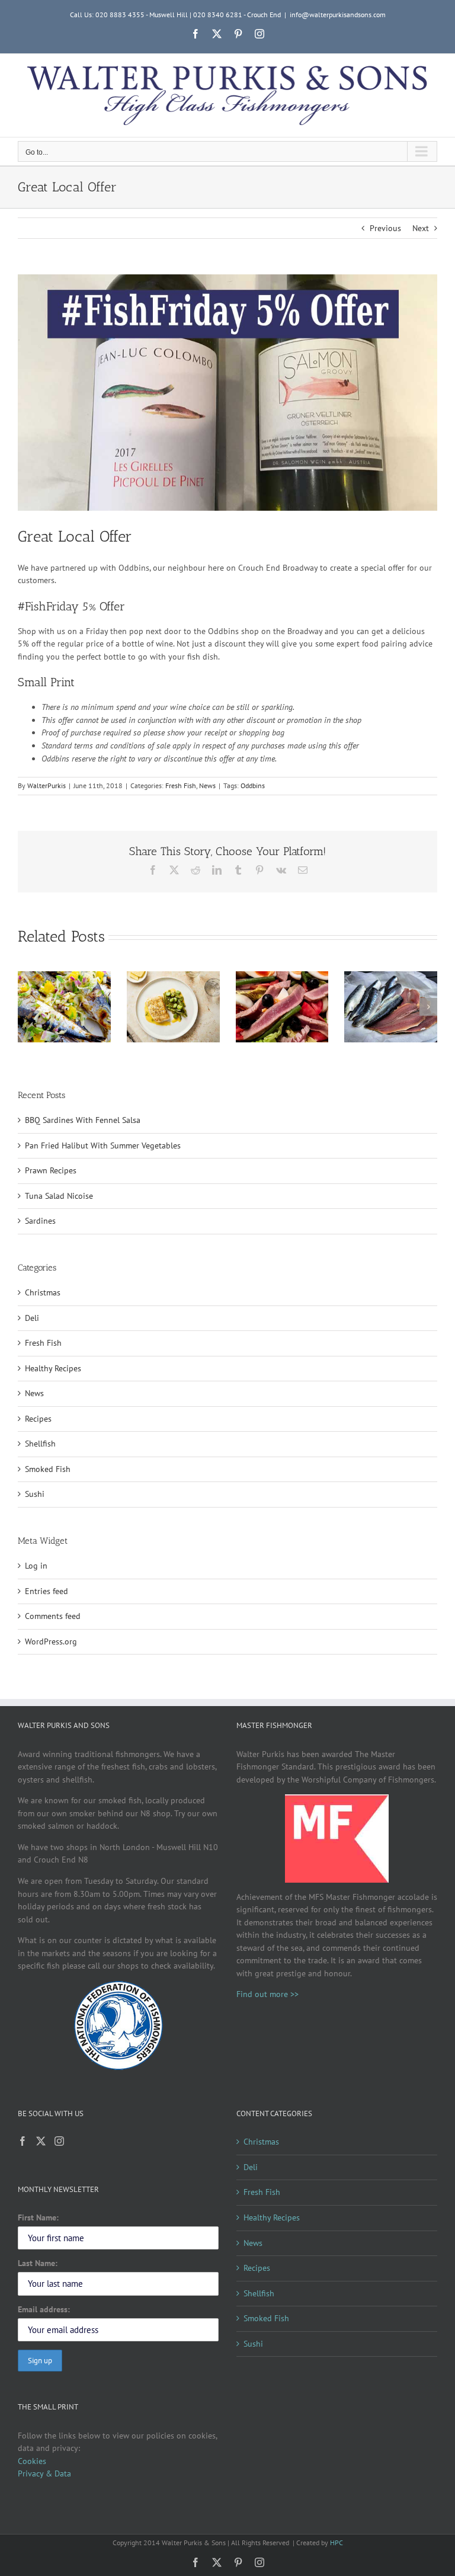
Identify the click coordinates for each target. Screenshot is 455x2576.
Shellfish (40, 1444)
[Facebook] (23, 2141)
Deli (32, 1318)
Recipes (38, 1419)
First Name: (38, 2217)
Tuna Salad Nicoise (59, 1196)
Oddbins (253, 785)
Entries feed (47, 1591)
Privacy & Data (44, 2473)
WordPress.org (51, 1641)
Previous (385, 228)
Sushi (35, 1494)
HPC (337, 2543)
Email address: (44, 2309)
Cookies (32, 2461)
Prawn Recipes (51, 1170)
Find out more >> (267, 1994)
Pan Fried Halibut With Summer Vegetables (103, 1145)
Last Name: (38, 2263)
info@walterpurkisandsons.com (338, 15)
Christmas (43, 1292)
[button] (27, 1007)
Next (421, 228)
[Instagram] (59, 2141)
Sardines (40, 1221)
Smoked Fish (48, 1469)
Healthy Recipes (53, 1368)
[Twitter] (41, 2141)
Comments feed (53, 1616)
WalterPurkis (47, 785)
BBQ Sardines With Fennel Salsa (83, 1120)
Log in (36, 1566)
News (207, 785)
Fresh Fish (181, 785)
